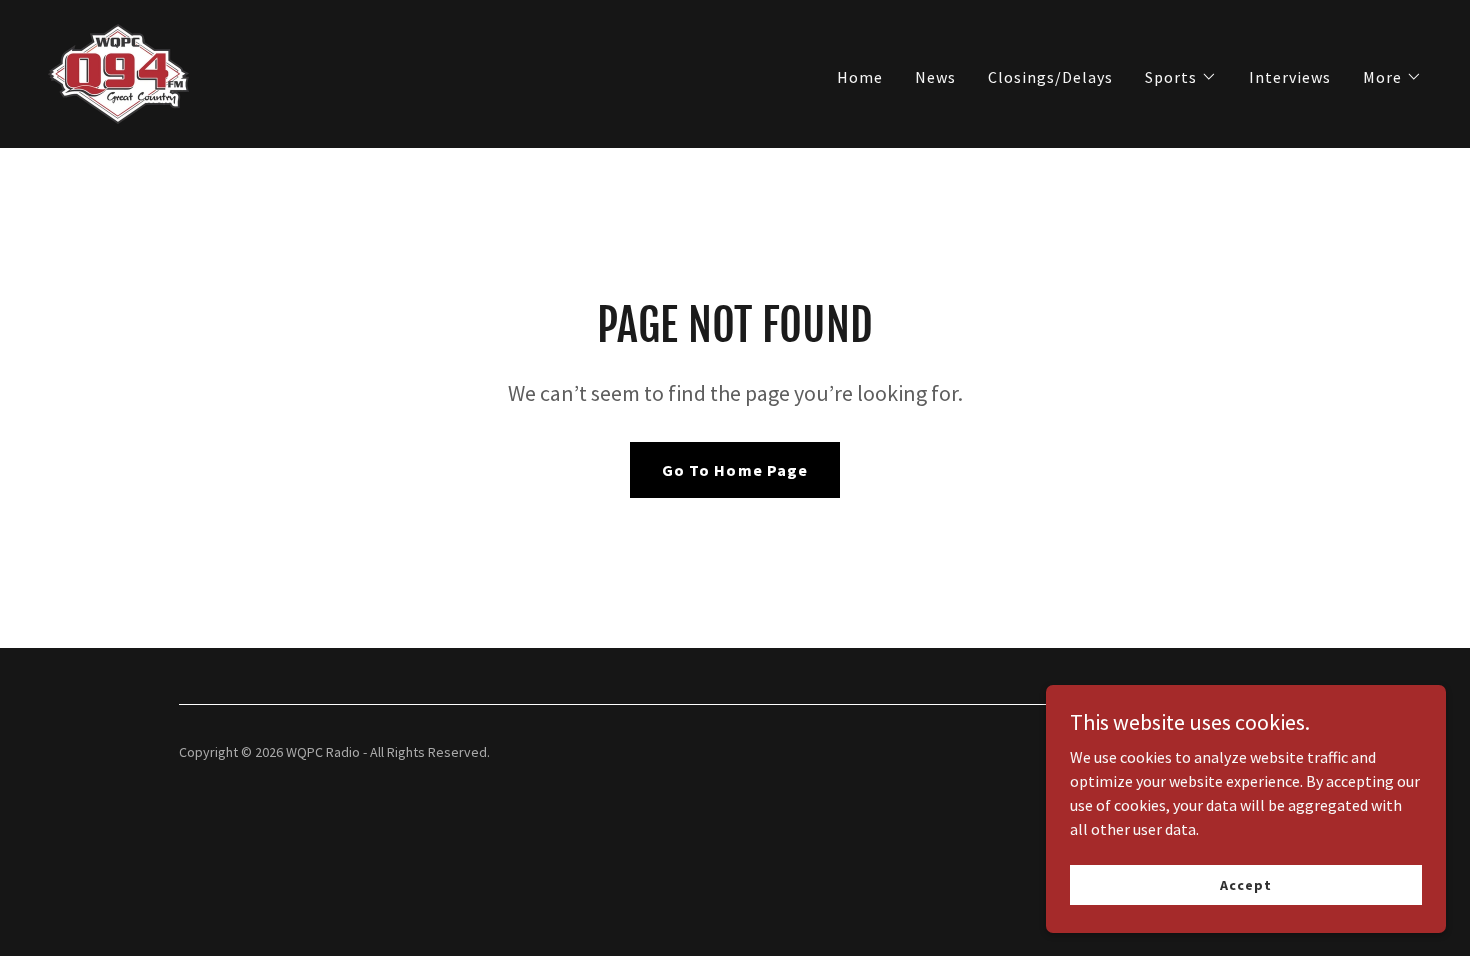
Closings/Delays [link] (1050, 77)
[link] (118, 72)
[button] (1181, 77)
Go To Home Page (734, 470)
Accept (1245, 884)
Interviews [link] (1290, 77)
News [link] (935, 77)
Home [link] (860, 77)
